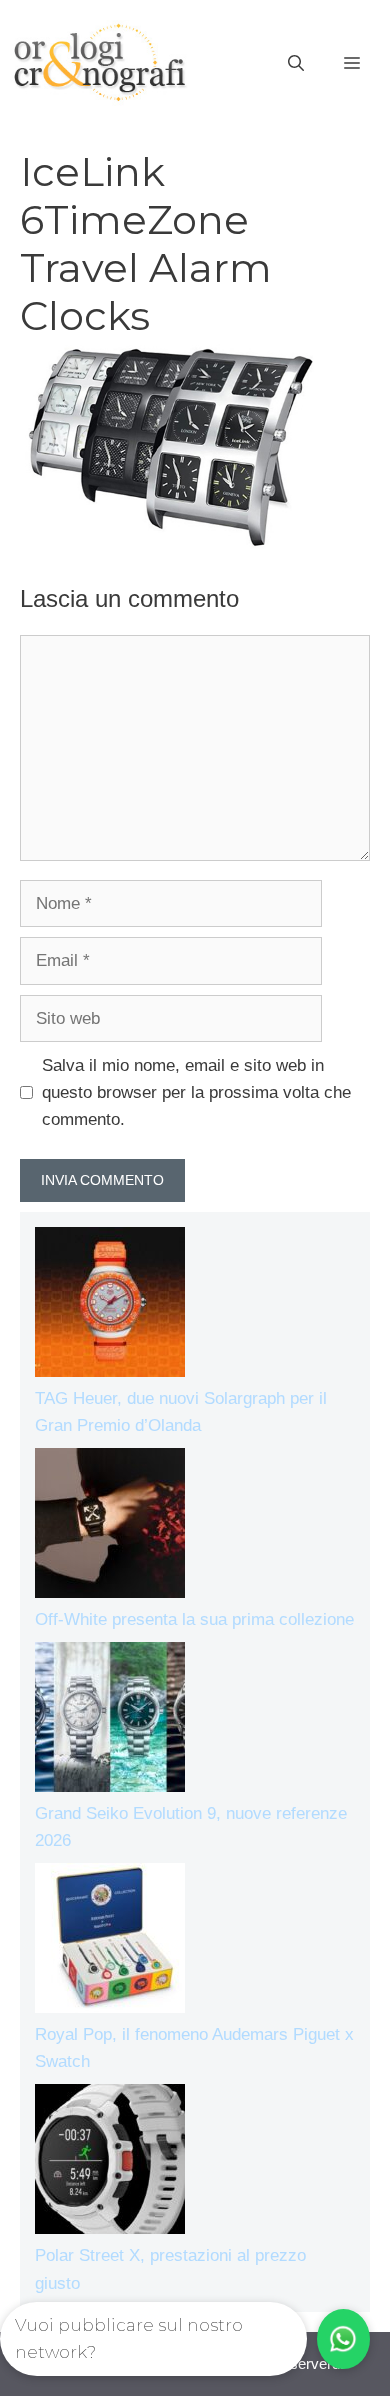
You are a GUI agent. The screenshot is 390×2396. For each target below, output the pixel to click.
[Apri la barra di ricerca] (296, 64)
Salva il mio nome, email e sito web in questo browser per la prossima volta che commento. (196, 1092)
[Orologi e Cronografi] (100, 62)
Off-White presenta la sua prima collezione (194, 1619)
